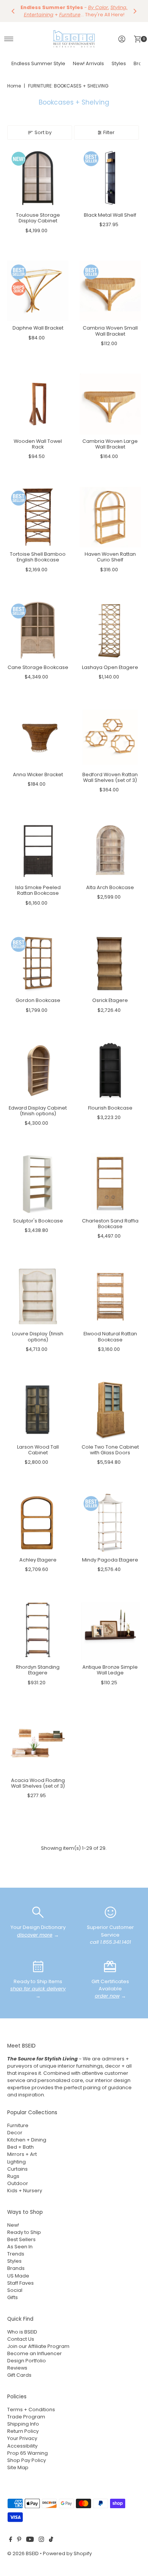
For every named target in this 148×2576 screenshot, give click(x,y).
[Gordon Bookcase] (38, 964)
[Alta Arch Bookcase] (110, 850)
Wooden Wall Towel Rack (38, 444)
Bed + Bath (20, 2147)
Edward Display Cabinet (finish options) (38, 1111)
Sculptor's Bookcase (38, 1221)
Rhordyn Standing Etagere (38, 1670)
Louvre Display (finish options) (38, 1336)
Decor (15, 2133)
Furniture (18, 2125)
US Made (18, 2276)
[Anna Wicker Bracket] (38, 737)
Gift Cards (19, 2375)
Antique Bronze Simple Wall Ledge (110, 1670)
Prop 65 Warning (28, 2453)
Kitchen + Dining (27, 2140)
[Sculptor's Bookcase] (38, 1184)
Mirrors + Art (22, 2154)
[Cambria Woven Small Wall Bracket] (110, 291)
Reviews (17, 2368)
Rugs (13, 2176)
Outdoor (18, 2183)
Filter (109, 132)
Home (14, 86)
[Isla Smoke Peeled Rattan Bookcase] (38, 850)
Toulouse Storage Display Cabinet (38, 218)
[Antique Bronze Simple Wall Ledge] (110, 1630)
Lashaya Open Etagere (110, 667)
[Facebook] (11, 2540)
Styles (119, 63)
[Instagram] (41, 2540)
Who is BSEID (22, 2332)
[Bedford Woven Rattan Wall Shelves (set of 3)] (110, 737)
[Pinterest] (19, 2540)
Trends (16, 2254)
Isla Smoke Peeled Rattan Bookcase (38, 890)
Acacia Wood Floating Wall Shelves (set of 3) (38, 1783)
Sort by (43, 132)
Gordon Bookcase (38, 1000)
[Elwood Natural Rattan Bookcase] (110, 1297)
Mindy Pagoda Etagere (110, 1560)
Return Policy (23, 2431)
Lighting (17, 2162)
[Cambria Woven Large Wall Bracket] (110, 404)
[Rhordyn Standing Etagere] (38, 1630)
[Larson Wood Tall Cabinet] (38, 1410)
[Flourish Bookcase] (110, 1071)
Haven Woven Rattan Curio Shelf (110, 557)
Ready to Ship (24, 2232)
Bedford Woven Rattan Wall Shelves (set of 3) (110, 777)
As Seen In (20, 2247)
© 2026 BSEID (23, 2553)
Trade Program (26, 2417)
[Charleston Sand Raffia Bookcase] (110, 1184)
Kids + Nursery (25, 2191)
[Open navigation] (9, 39)
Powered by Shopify (67, 2553)
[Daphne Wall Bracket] (38, 291)
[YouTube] (30, 2540)
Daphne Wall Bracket (38, 328)
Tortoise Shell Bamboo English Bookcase (38, 557)
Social (15, 2290)
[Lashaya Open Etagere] (110, 630)
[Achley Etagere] (38, 1523)
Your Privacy (22, 2438)
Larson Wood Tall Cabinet (38, 1450)
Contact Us (21, 2339)
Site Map (18, 2467)
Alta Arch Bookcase (110, 887)
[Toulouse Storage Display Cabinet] (38, 178)
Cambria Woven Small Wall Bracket (110, 331)
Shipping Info (23, 2424)
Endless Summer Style (38, 63)
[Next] (135, 11)
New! (13, 2225)
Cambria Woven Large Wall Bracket (110, 444)
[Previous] (13, 11)
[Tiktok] (51, 2540)
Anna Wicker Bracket (38, 775)
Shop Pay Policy (27, 2460)
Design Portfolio (27, 2361)
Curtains (17, 2169)
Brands (16, 2268)
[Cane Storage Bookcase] (38, 630)
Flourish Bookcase (110, 1108)
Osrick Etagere (110, 1000)
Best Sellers (21, 2239)
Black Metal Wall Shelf (110, 215)
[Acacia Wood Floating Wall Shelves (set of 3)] (38, 1743)
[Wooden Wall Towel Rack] (38, 404)
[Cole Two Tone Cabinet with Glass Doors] (110, 1410)
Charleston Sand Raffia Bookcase (110, 1224)
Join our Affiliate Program (38, 2346)
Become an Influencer (35, 2353)
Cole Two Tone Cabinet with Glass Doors (110, 1450)
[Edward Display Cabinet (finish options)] (38, 1071)
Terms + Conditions (31, 2410)
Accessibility (22, 2446)
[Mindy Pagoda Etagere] (110, 1523)
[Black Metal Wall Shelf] (110, 178)
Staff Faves (20, 2283)
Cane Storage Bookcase (38, 667)
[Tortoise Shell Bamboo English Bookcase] (38, 517)
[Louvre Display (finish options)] (38, 1297)
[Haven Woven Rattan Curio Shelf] (110, 517)
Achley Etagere (38, 1560)
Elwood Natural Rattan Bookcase (110, 1336)
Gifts (13, 2297)
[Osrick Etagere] (110, 964)
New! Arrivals (88, 63)
